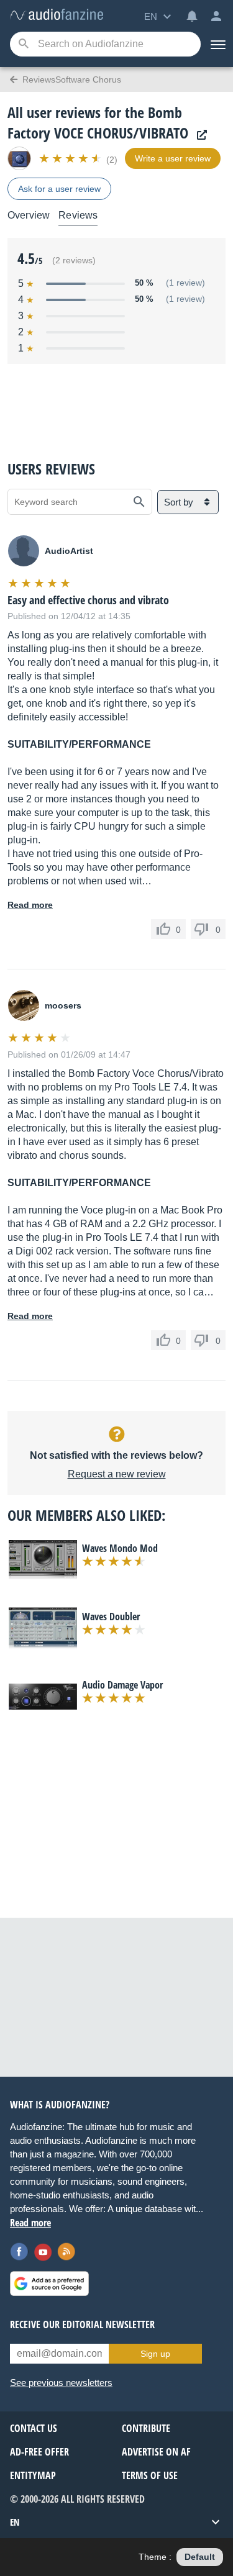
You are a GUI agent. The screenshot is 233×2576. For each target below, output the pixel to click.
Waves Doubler (111, 1617)
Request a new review (117, 1474)
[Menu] (217, 44)
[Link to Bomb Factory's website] (199, 135)
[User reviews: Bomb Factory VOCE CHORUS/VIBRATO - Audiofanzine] (57, 15)
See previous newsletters (61, 2383)
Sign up (155, 2354)
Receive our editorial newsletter (82, 2324)
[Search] (23, 44)
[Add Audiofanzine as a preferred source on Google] (49, 2283)
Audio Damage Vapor (122, 1685)
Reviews (78, 215)
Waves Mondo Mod (120, 1548)
